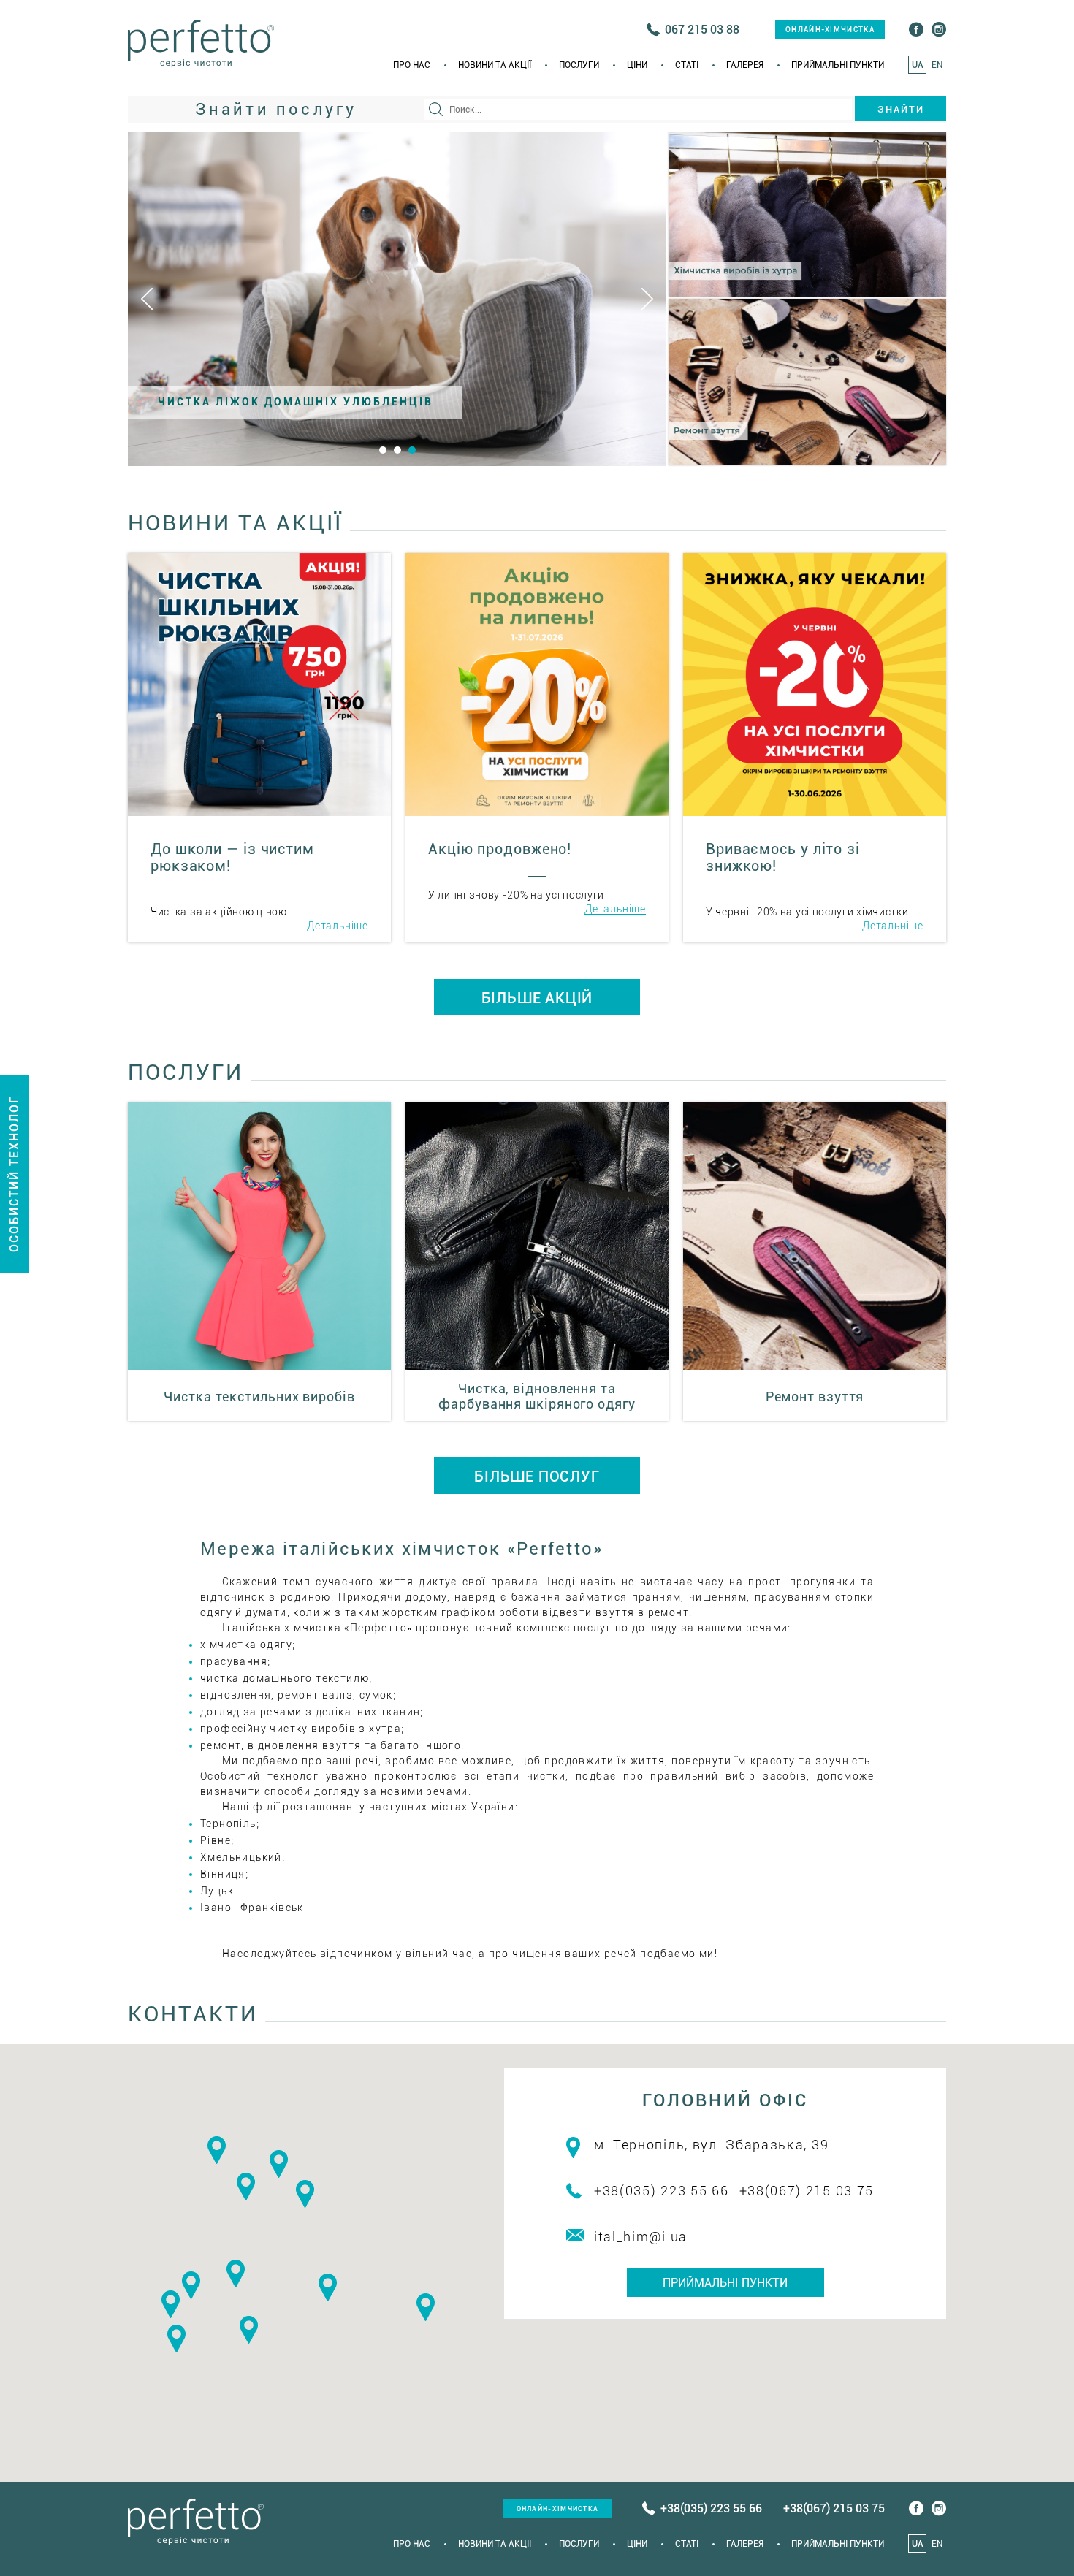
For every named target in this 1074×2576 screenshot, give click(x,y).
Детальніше (338, 926)
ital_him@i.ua (641, 2237)
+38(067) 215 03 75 (807, 2191)
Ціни (637, 65)
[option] (397, 299)
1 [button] (383, 450)
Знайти (901, 109)
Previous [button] (147, 299)
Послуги (579, 65)
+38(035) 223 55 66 (662, 2191)
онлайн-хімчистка (830, 30)
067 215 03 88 (702, 30)
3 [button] (412, 450)
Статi (687, 65)
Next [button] (647, 299)
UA (918, 65)
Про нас (412, 65)
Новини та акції (495, 65)
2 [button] (397, 450)
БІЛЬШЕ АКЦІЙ (537, 998)
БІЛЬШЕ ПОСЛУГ (537, 1476)
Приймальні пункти (838, 65)
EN (937, 65)
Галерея (745, 65)
